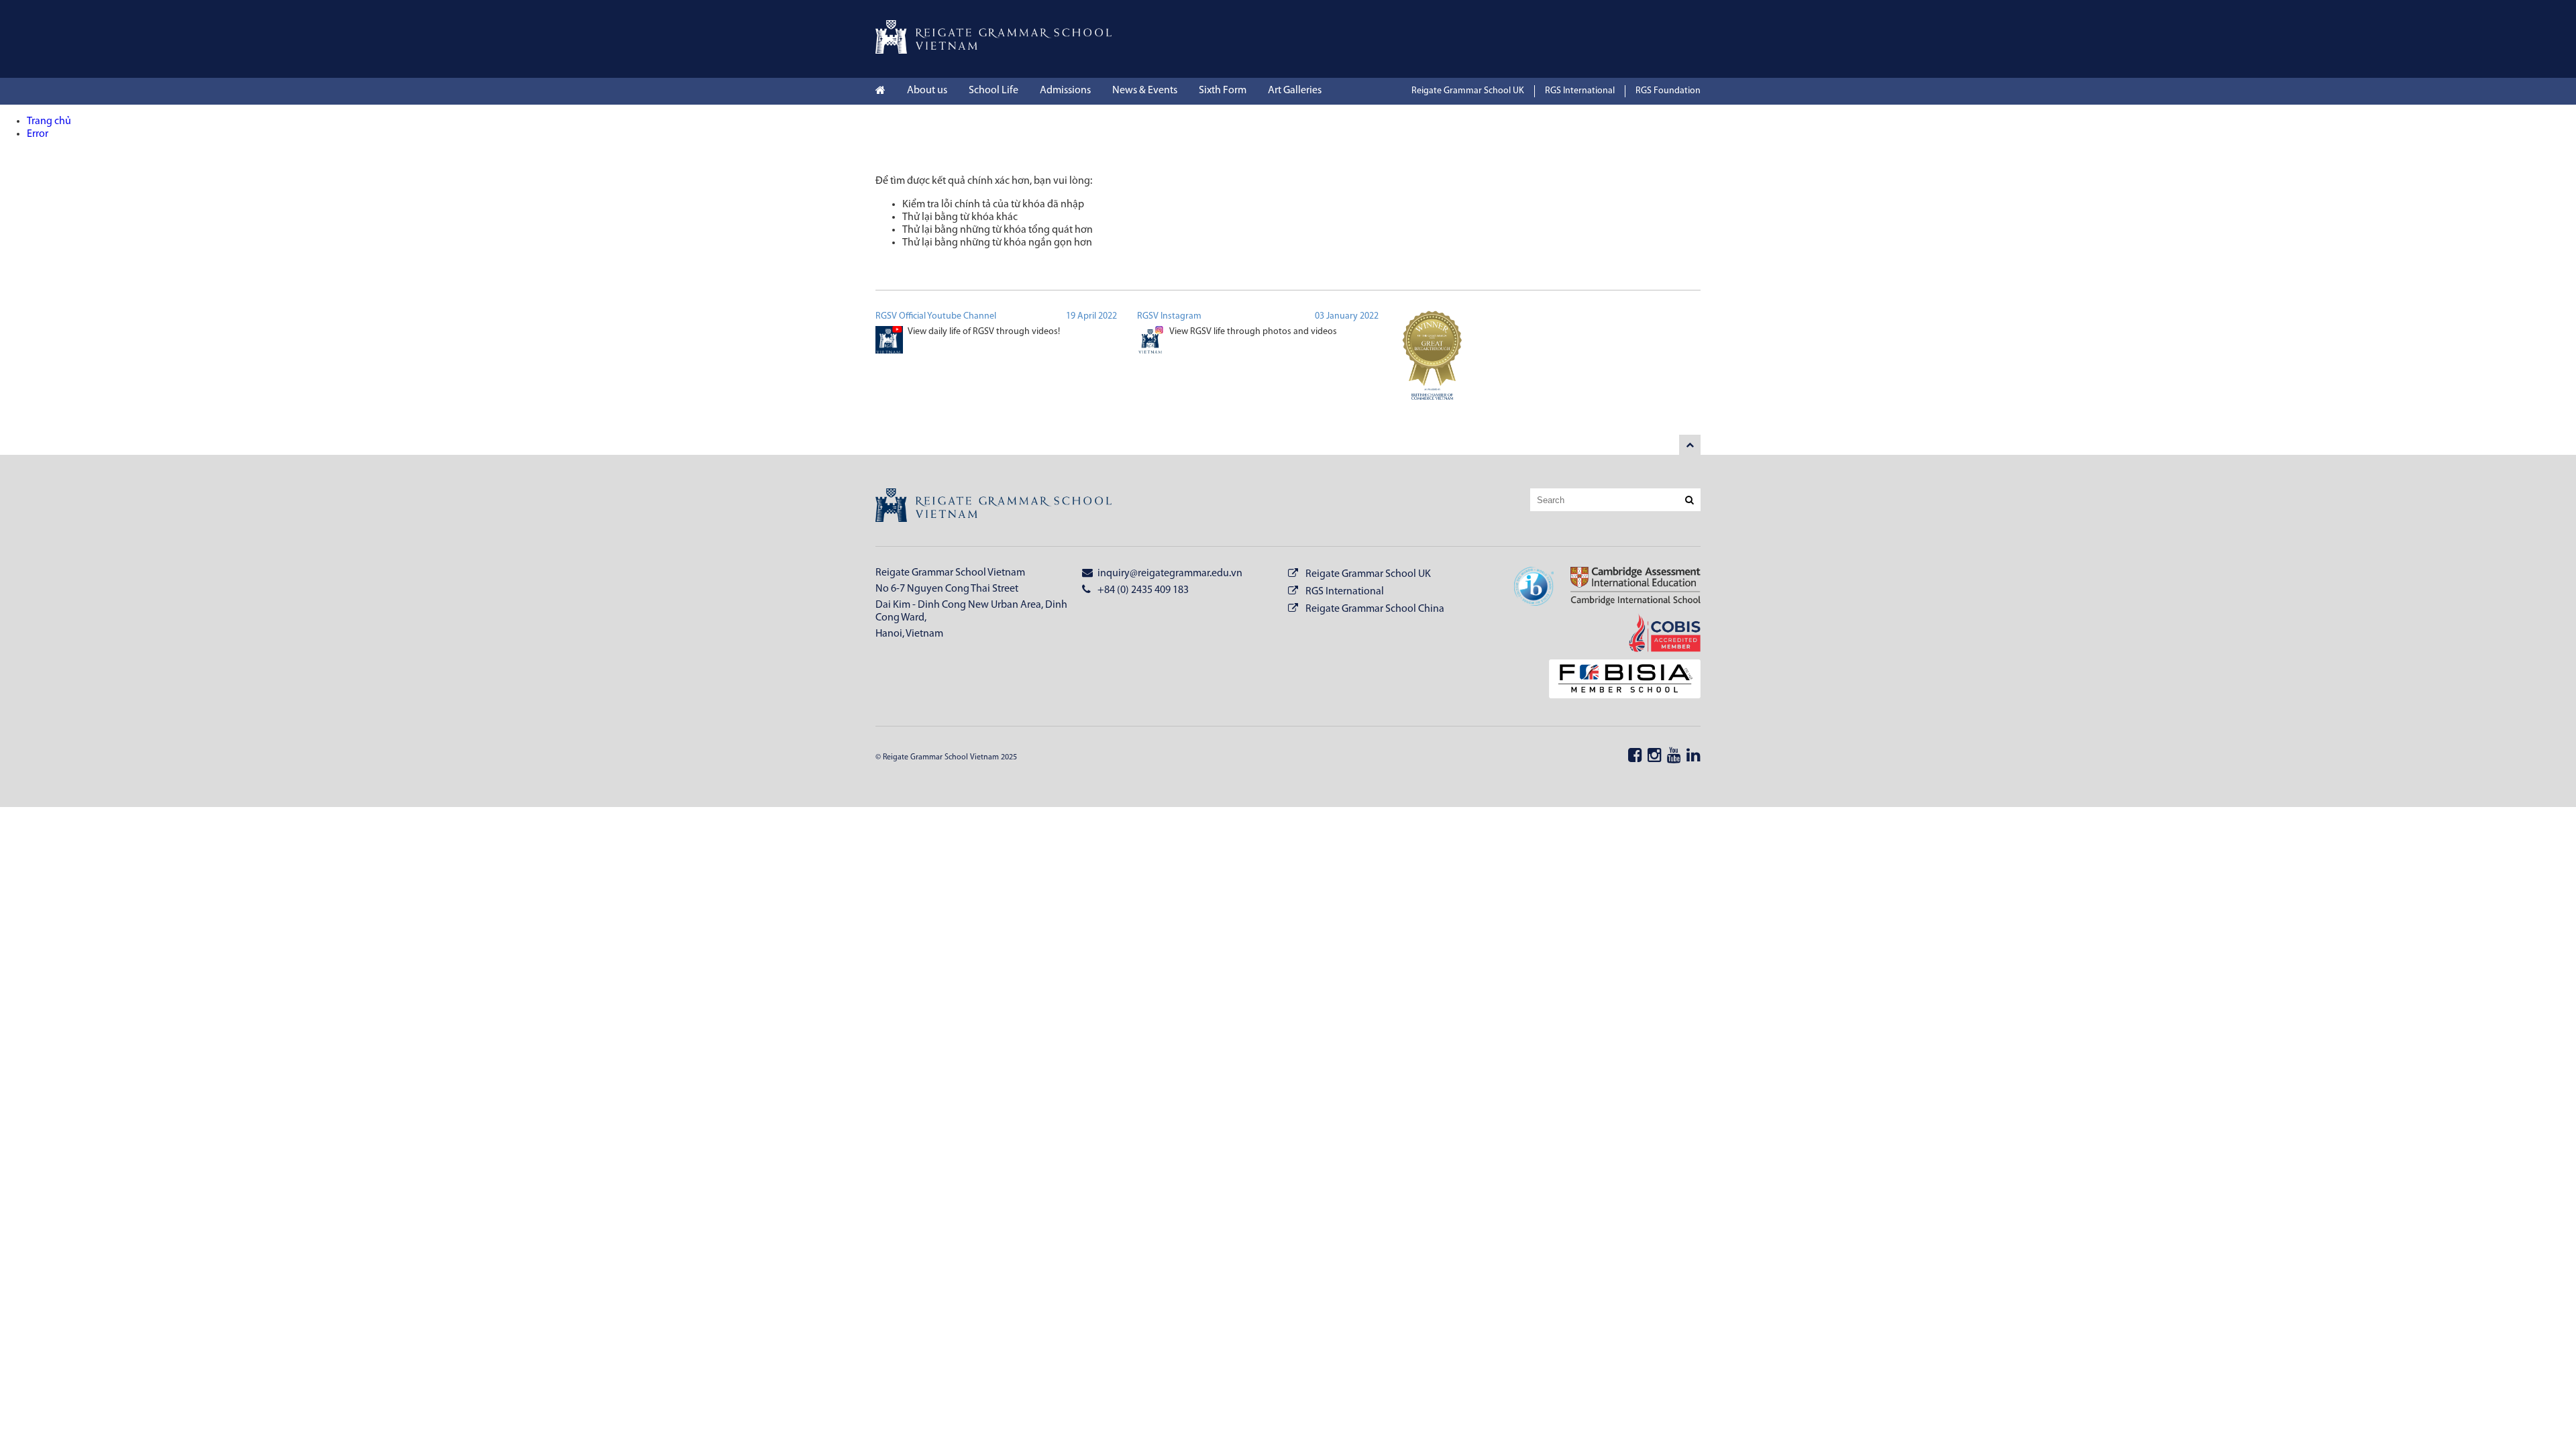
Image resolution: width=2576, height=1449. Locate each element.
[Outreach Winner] (1432, 363)
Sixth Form (1223, 91)
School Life (994, 91)
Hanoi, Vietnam (909, 634)
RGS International (1580, 91)
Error (38, 134)
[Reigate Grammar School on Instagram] (1655, 757)
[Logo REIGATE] (994, 51)
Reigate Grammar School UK (1468, 91)
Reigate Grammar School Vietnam (950, 573)
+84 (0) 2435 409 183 (1142, 590)
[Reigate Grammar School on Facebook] (1635, 757)
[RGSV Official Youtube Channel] (889, 342)
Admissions (1065, 91)
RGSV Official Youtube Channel (936, 316)
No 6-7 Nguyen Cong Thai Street (947, 589)
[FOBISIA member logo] (1616, 681)
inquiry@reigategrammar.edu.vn (1169, 574)
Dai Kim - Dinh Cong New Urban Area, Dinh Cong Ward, (971, 611)
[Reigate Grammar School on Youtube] (1674, 757)
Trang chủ (49, 121)
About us (927, 91)
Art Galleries (1295, 91)
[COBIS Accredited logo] (1656, 635)
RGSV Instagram (1169, 316)
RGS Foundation (1668, 91)
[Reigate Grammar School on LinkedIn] (1694, 757)
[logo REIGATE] (994, 507)
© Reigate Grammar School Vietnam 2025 (946, 757)
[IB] (1534, 588)
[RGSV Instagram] (1151, 342)
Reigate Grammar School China (1375, 609)
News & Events (1145, 91)
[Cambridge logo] (1627, 588)
